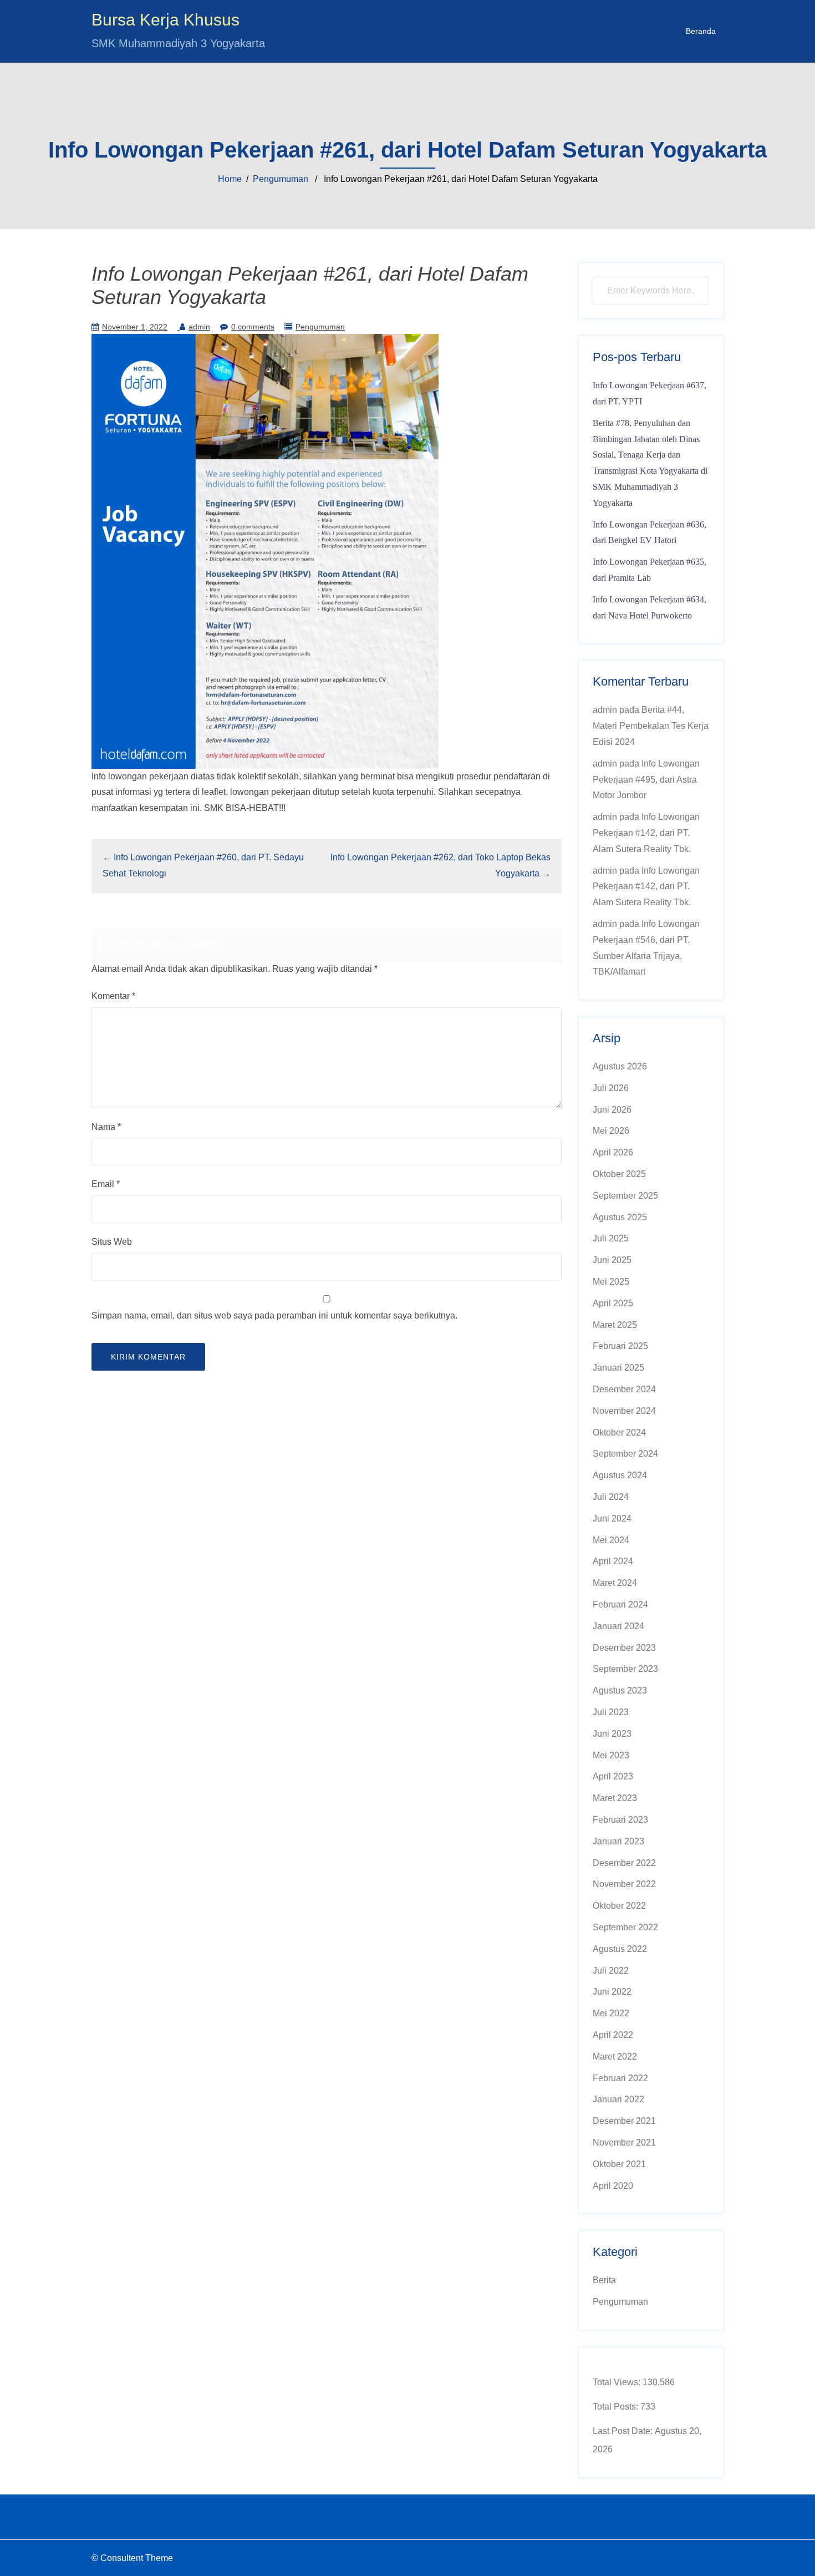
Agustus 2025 (620, 1217)
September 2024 (625, 1454)
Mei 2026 (611, 1131)
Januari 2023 (618, 1841)
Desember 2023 (624, 1648)
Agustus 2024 (620, 1475)
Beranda (701, 31)
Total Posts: (617, 2407)
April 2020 (613, 2186)
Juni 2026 (612, 1110)
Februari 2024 (620, 1604)
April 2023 (613, 1776)
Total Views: (618, 2382)
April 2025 (613, 1303)
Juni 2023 (612, 1734)
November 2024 (624, 1411)
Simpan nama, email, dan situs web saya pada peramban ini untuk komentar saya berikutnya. (274, 1315)
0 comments (253, 327)
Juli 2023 (611, 1712)
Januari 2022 (618, 2099)
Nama (106, 1127)
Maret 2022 (615, 2057)
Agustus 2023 (620, 1690)
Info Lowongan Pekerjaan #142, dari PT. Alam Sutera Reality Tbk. (646, 833)
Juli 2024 (611, 1497)
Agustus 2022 (620, 1949)
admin (199, 327)
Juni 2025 (612, 1260)
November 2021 (624, 2143)
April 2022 (613, 2035)
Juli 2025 (611, 1238)
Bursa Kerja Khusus (165, 20)
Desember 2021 (624, 2121)
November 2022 (624, 1884)
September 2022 (625, 1927)
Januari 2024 (618, 1626)
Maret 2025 (615, 1325)
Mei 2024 (611, 1540)
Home (230, 179)
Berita (604, 2280)
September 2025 (625, 1196)
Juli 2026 (611, 1088)
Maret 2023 (615, 1798)
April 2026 (613, 1152)
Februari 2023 (620, 1820)
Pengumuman (281, 179)
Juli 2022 (611, 1971)
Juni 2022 (612, 1992)
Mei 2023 (611, 1755)
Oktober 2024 (619, 1432)
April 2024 (613, 1561)
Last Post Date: (624, 2431)
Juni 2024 (612, 1518)
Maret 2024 (615, 1583)
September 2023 (625, 1669)
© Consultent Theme (132, 2558)
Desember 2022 (624, 1863)
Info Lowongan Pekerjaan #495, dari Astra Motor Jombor (646, 780)
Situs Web (112, 1242)
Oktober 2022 (619, 1906)
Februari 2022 (620, 2078)
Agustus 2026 (620, 1066)
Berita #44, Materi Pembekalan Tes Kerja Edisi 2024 (651, 726)
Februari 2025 (620, 1346)
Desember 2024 (624, 1389)
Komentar (113, 996)
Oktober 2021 (619, 2164)
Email (106, 1184)
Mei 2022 (611, 2013)
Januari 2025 (618, 1368)
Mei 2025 (611, 1282)
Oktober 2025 (619, 1174)
